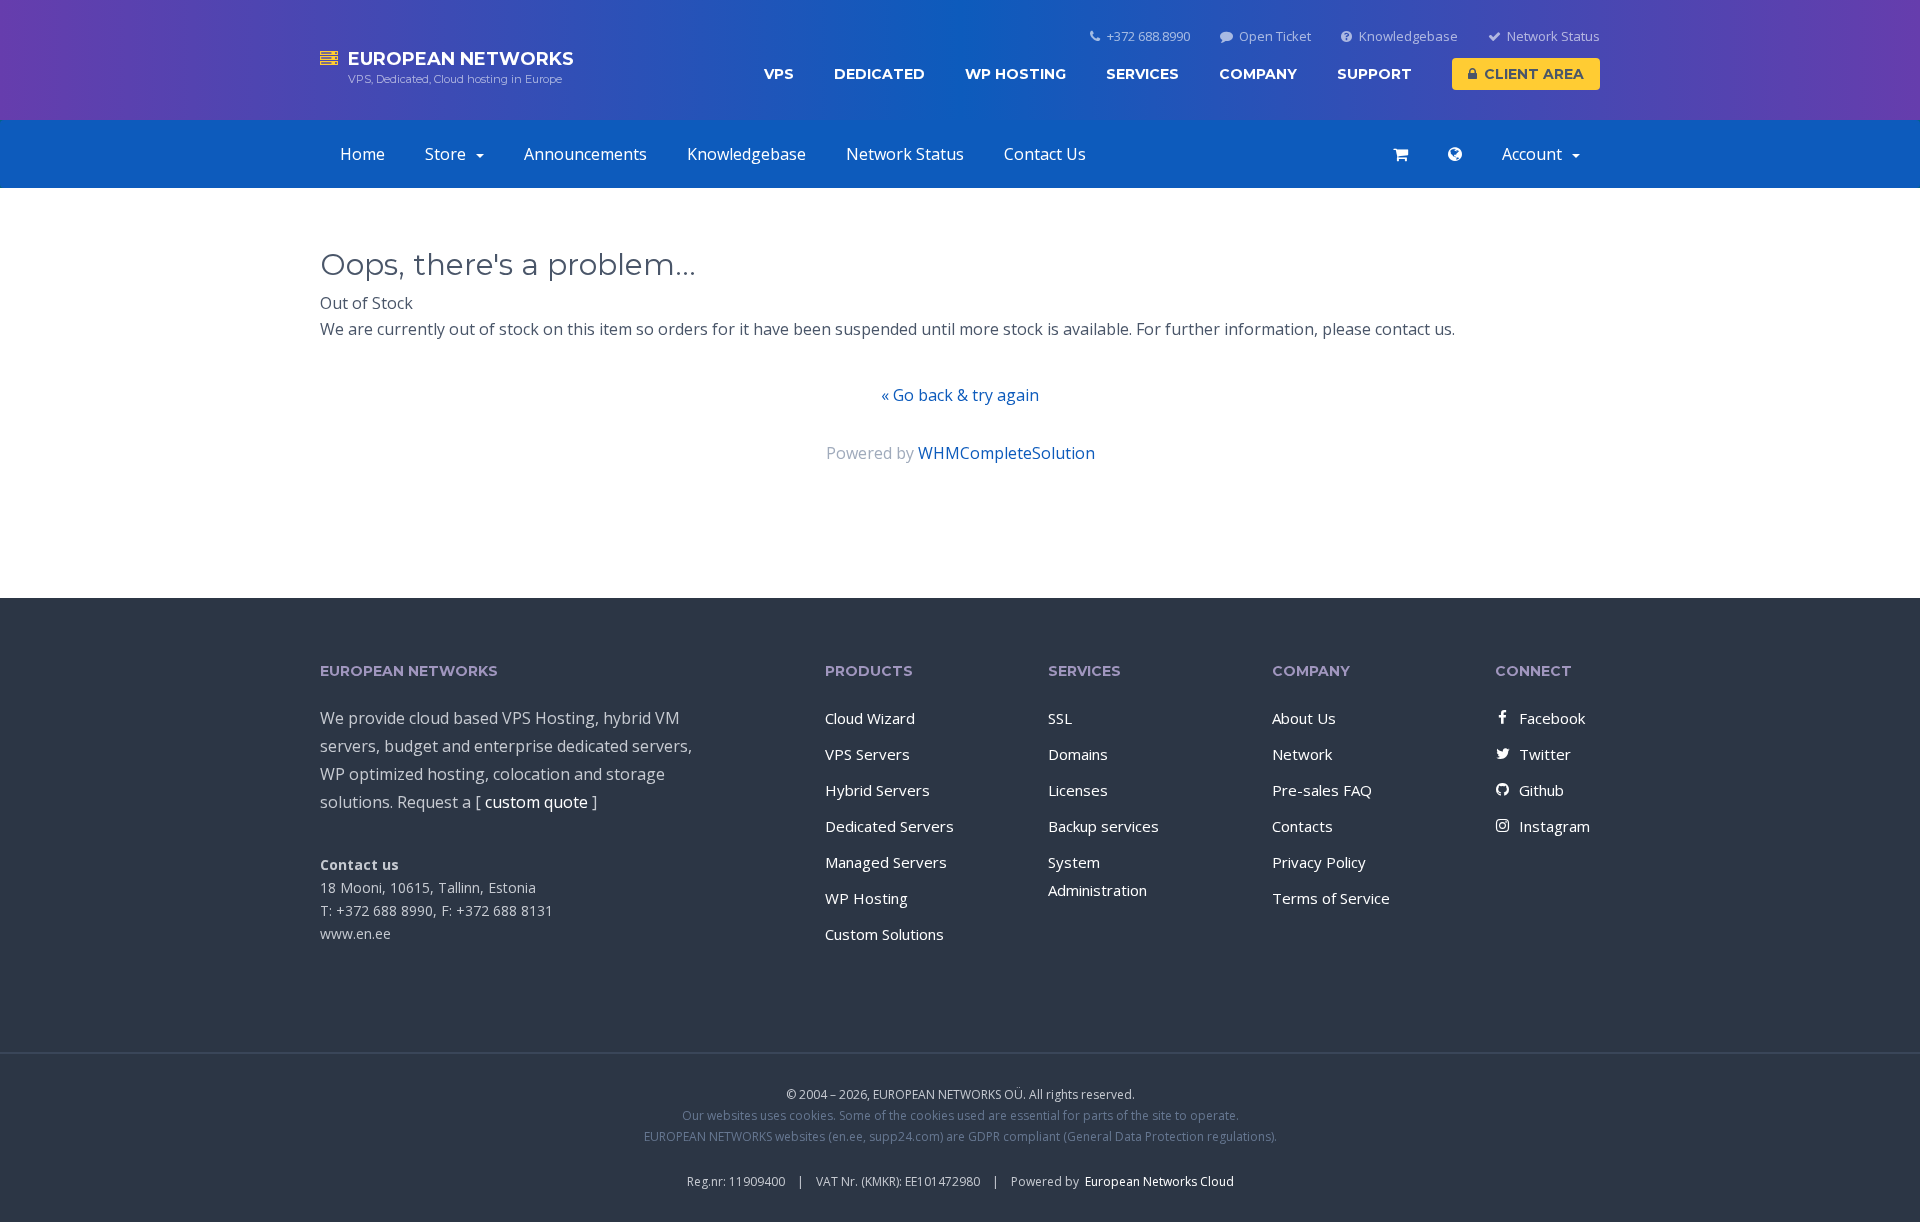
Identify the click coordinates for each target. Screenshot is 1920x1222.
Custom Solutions (884, 934)
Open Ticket (1275, 36)
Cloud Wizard (870, 718)
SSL (1060, 718)
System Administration (1097, 876)
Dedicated (879, 74)
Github (1541, 790)
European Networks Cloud (1159, 1181)
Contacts (1302, 826)
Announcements (585, 154)
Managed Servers (886, 862)
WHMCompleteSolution (1006, 453)
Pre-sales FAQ (1322, 790)
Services (1142, 74)
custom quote (536, 802)
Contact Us (1045, 154)
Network (1302, 754)
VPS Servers (867, 754)
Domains (1078, 754)
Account (1536, 154)
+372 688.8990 (1148, 36)
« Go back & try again (960, 395)
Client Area (1534, 74)
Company (1258, 74)
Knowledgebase (1408, 36)
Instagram (1554, 826)
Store (449, 154)
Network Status (1553, 36)
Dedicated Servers (889, 826)
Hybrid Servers (877, 790)
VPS (779, 74)
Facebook (1552, 718)
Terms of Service (1331, 898)
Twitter (1545, 754)
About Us (1304, 718)
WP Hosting (1015, 74)
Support (1374, 74)
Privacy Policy (1319, 862)
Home (362, 154)
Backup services (1103, 826)
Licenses (1078, 790)
